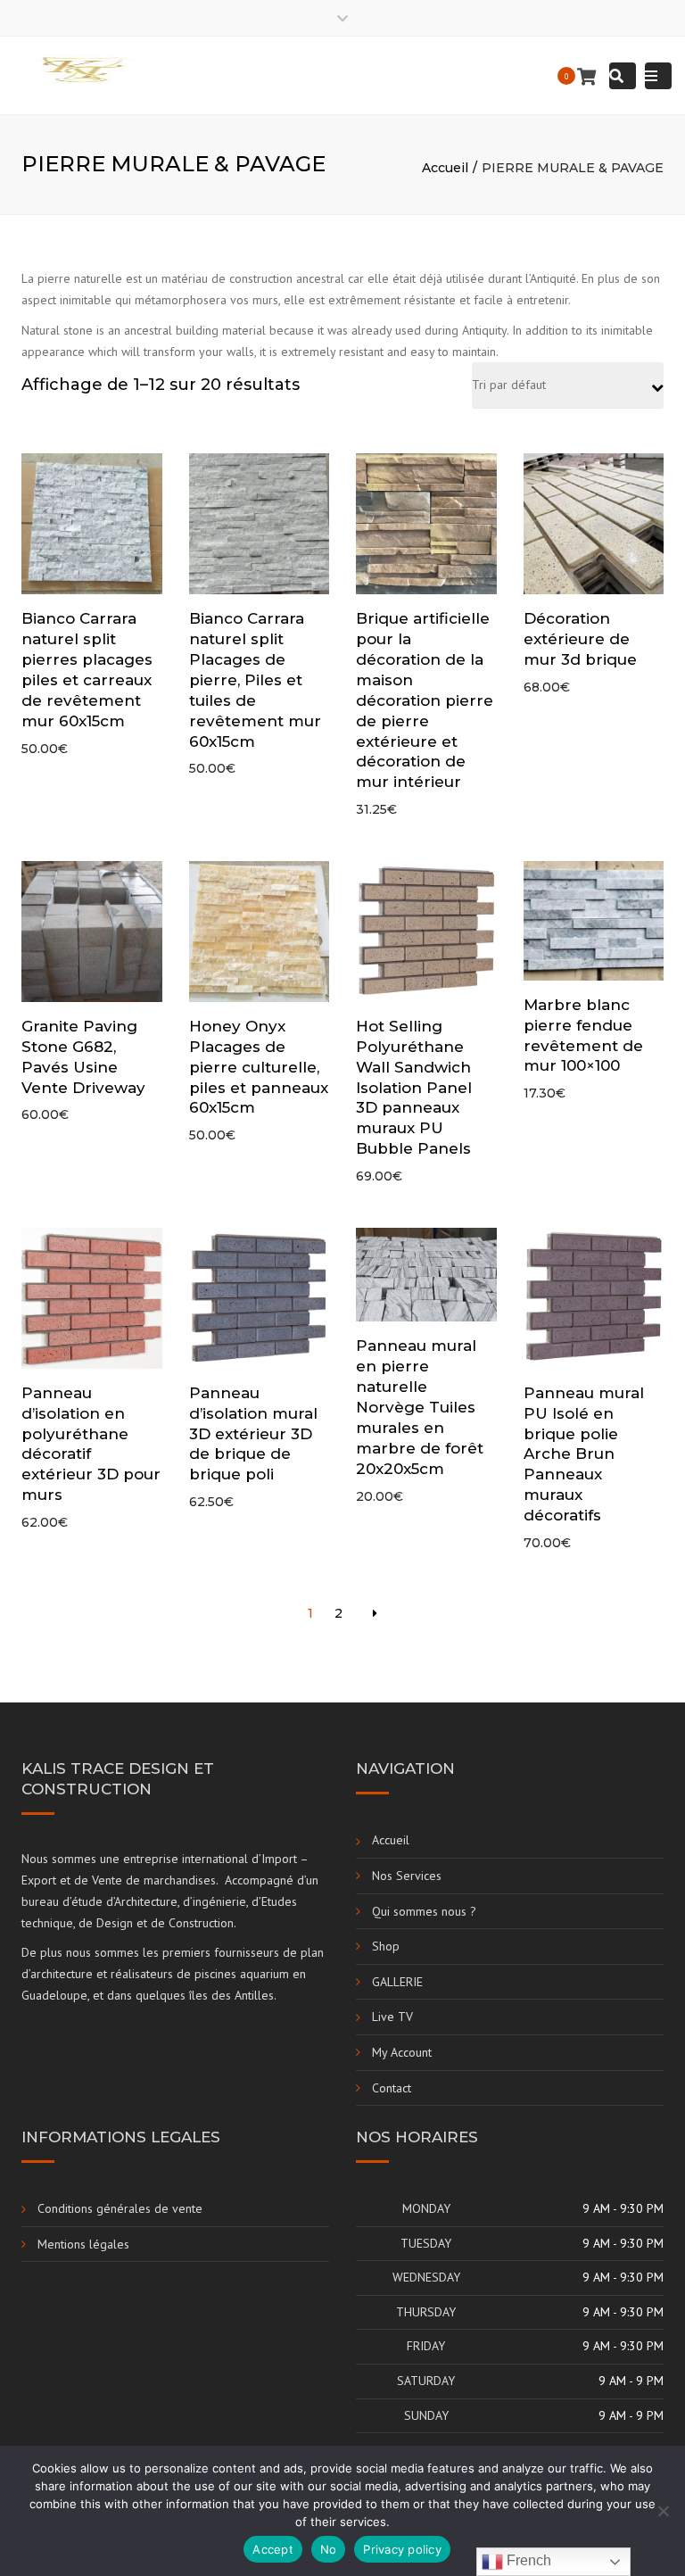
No (329, 2549)
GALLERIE (397, 1982)
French (527, 2560)
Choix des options (96, 1300)
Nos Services (407, 1876)
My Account (402, 2052)
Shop (386, 1946)
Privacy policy (402, 2549)
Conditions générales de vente (120, 2208)
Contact (392, 2088)
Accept (273, 2549)
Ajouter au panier (96, 526)
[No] (663, 2511)
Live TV (392, 2017)
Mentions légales (83, 2244)
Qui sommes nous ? (424, 1911)
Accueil (445, 168)
